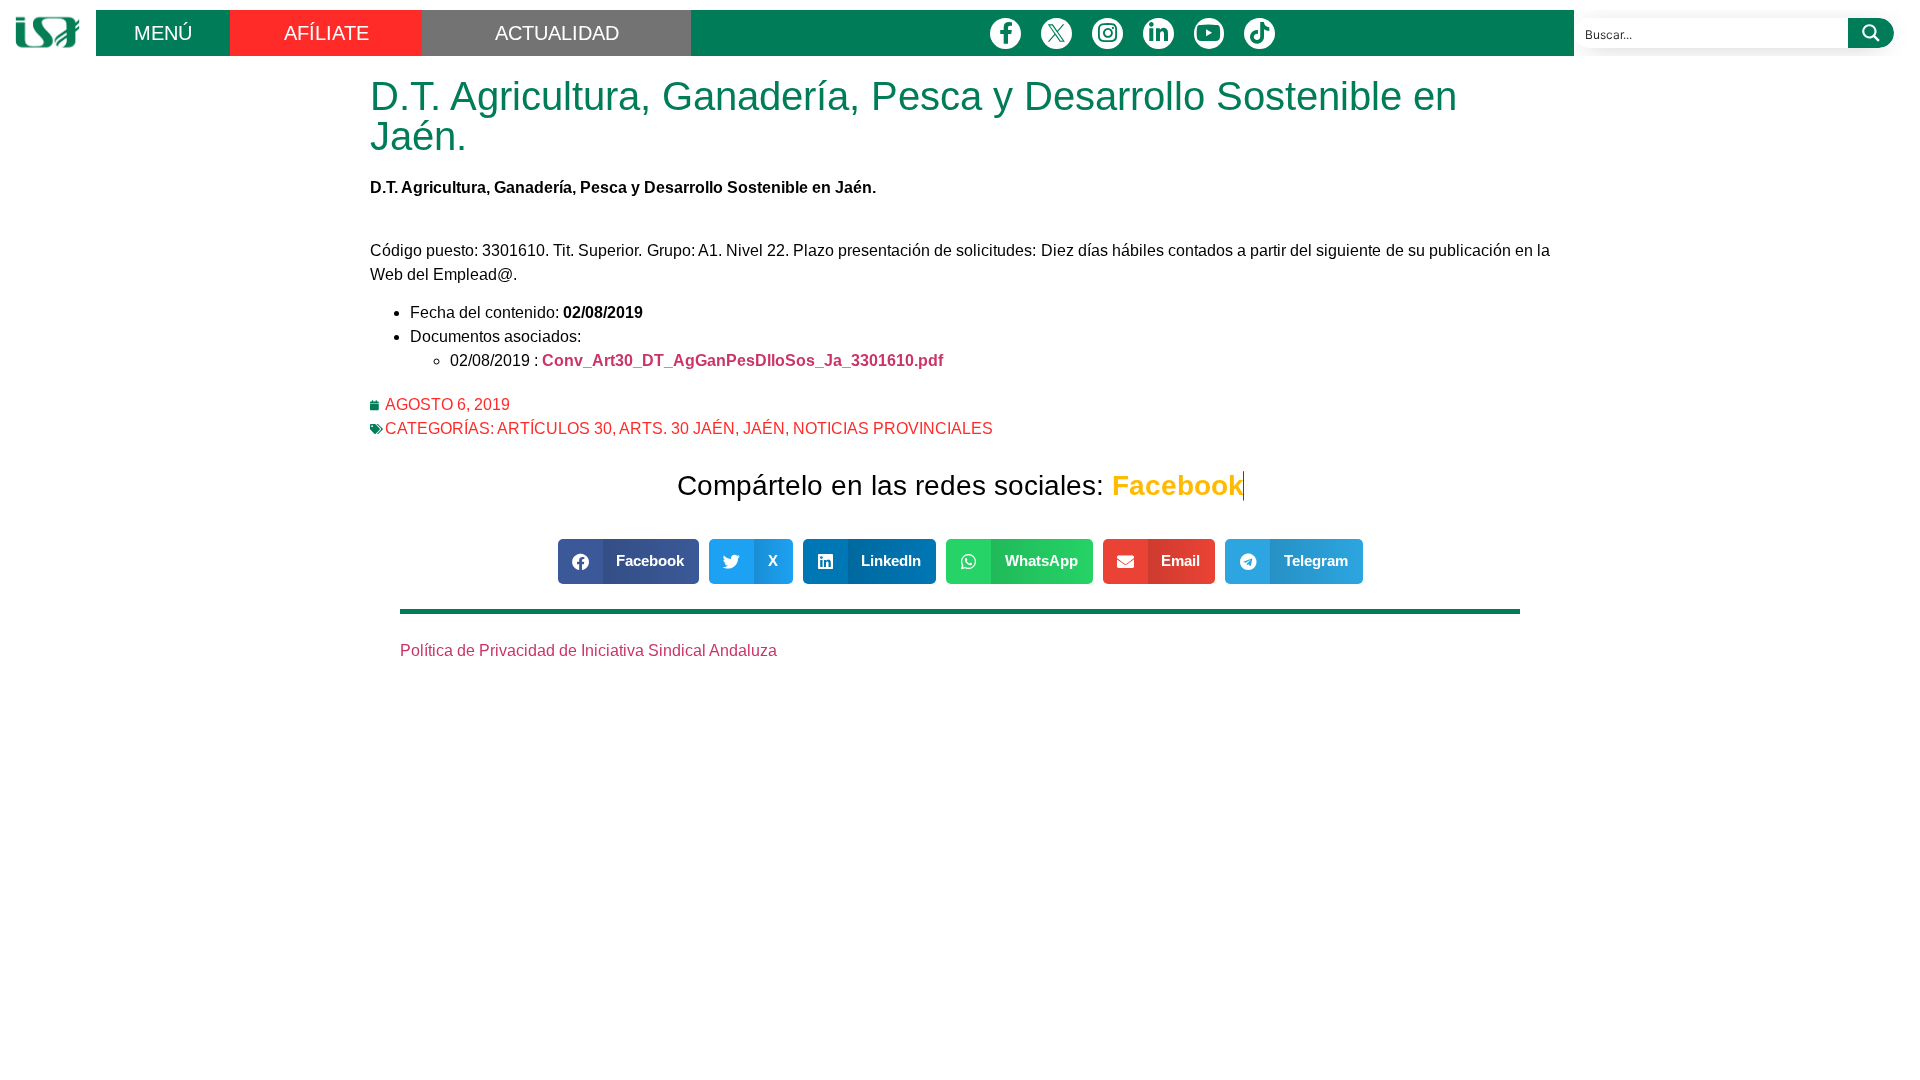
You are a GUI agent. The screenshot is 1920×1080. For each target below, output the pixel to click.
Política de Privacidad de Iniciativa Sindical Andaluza (588, 650)
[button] (629, 561)
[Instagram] (1107, 33)
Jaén (764, 428)
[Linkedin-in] (1158, 33)
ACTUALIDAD (557, 33)
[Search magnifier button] (1871, 33)
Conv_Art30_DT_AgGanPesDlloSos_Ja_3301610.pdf (742, 360)
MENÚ (163, 33)
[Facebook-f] (1005, 33)
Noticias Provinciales (893, 428)
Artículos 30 (554, 428)
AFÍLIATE (326, 33)
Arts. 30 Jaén (677, 428)
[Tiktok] (1259, 33)
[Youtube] (1209, 33)
